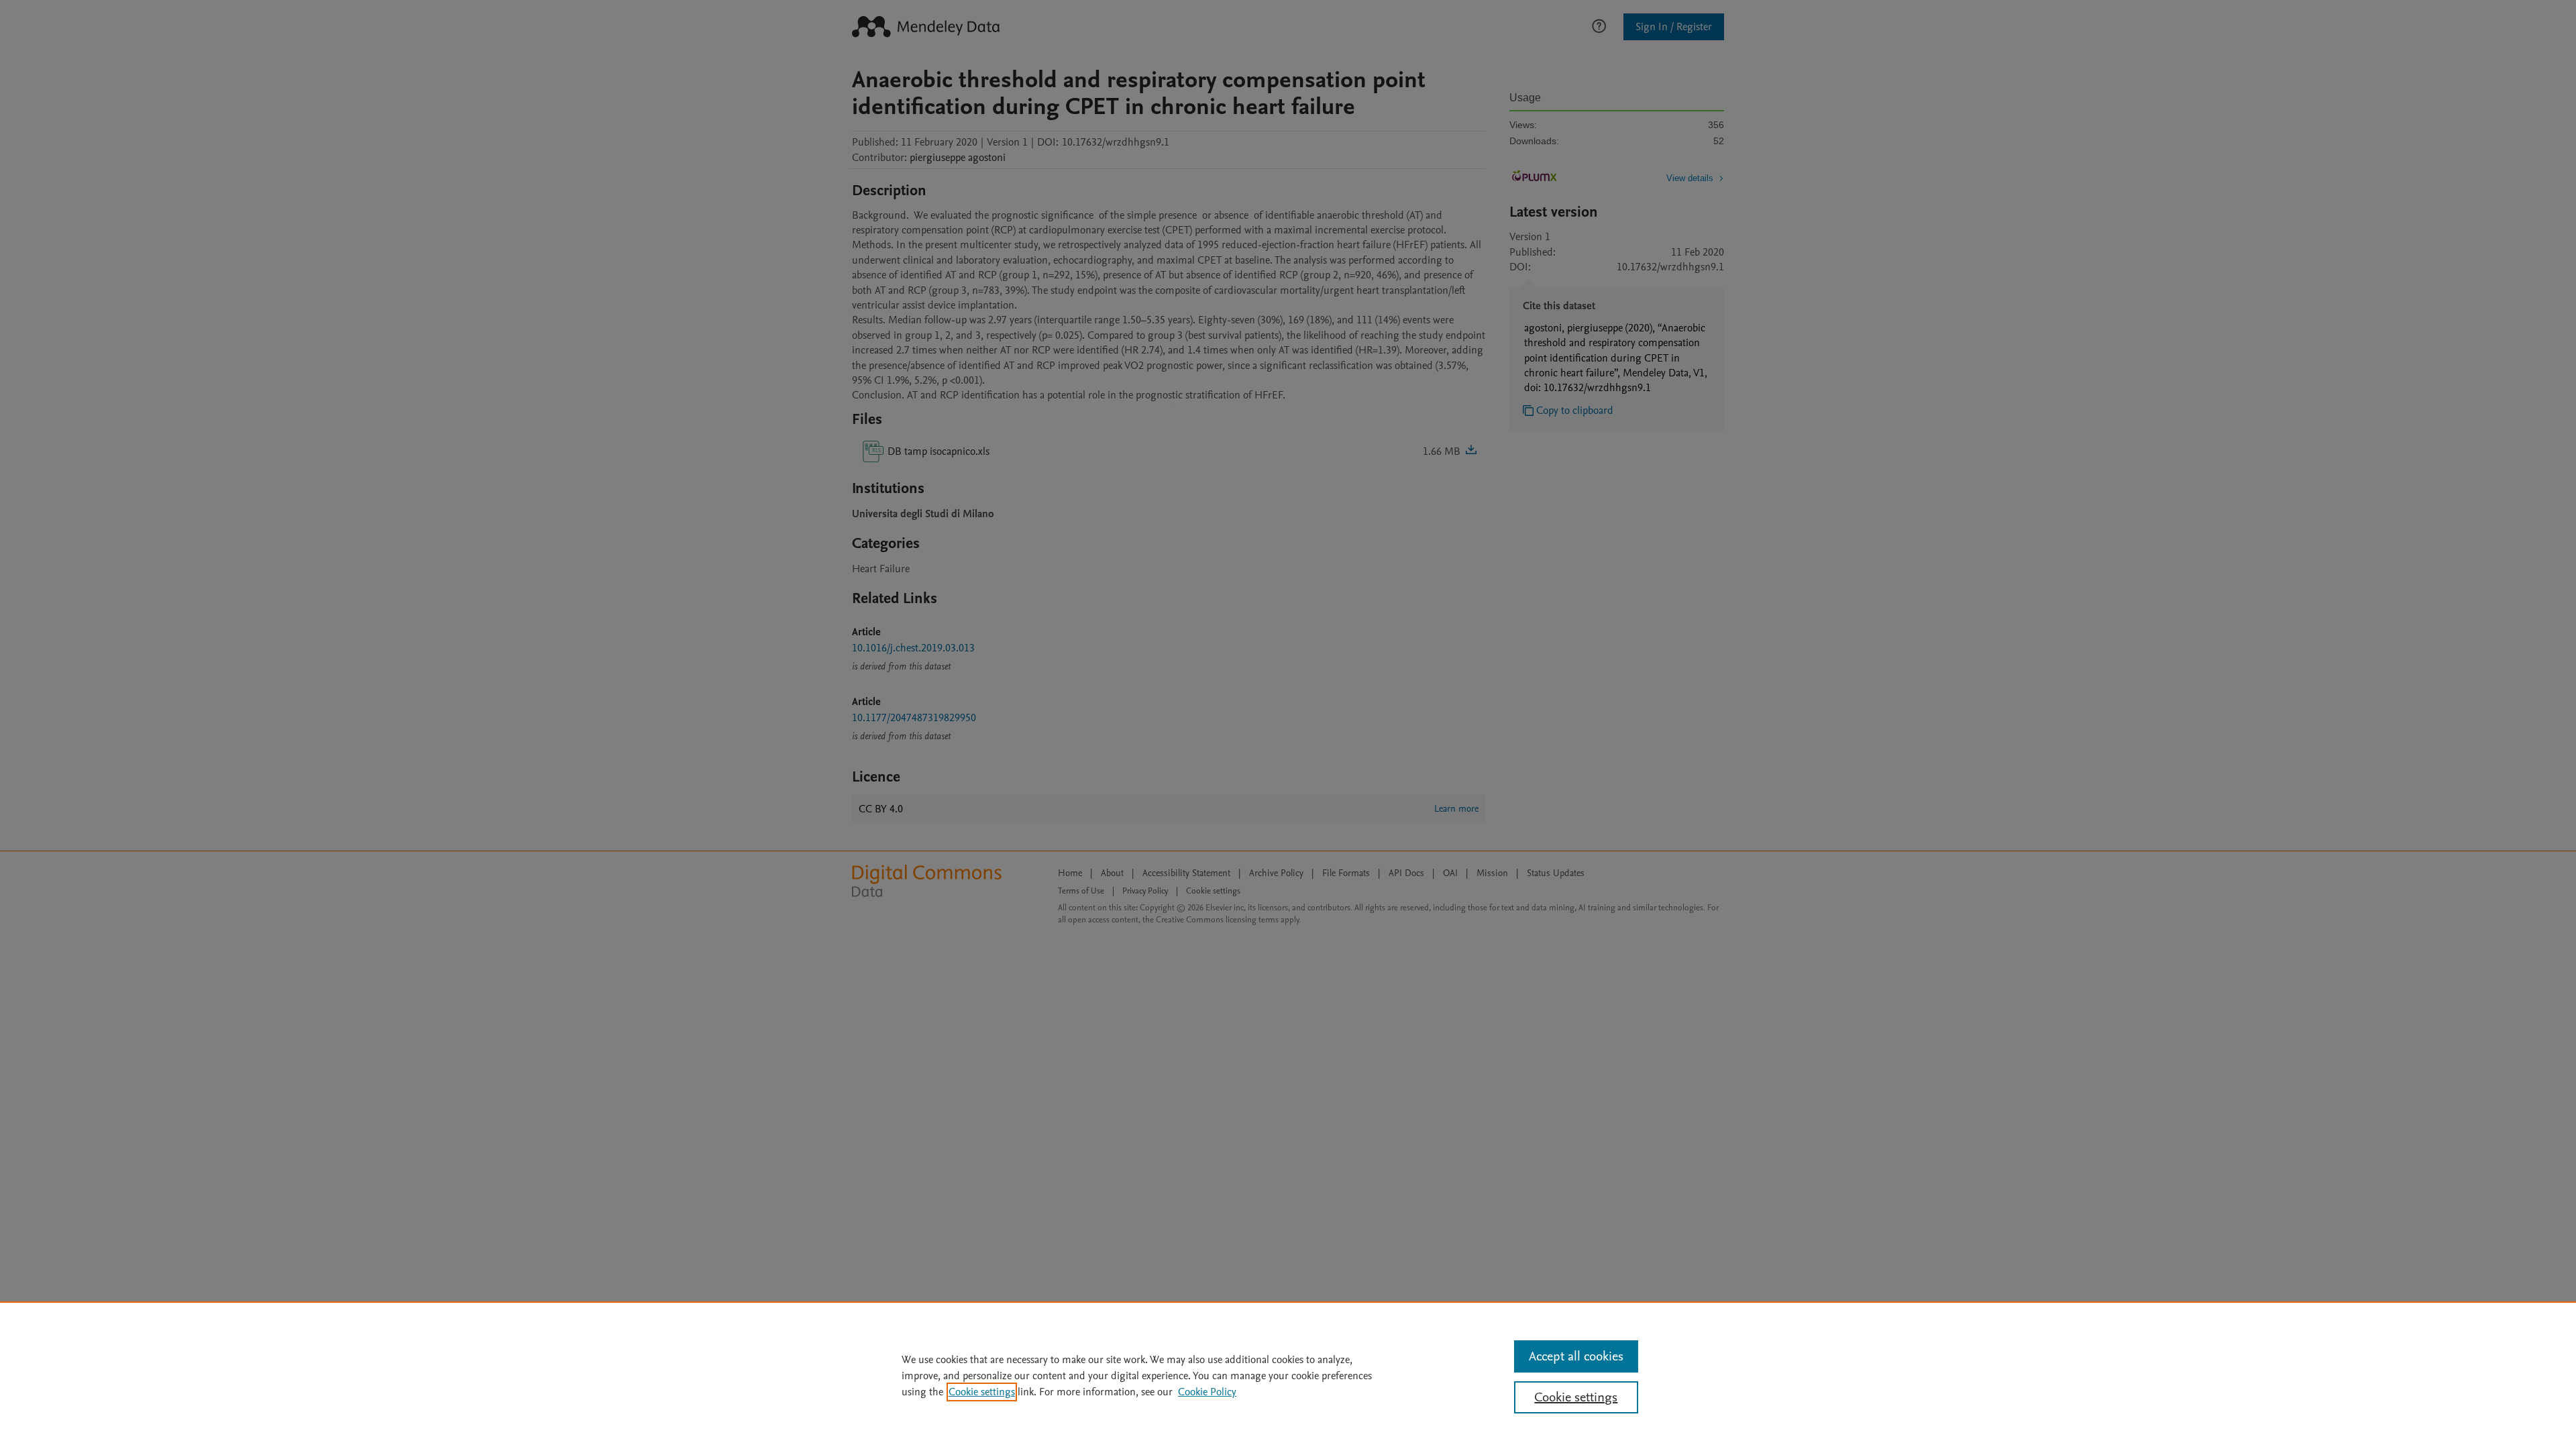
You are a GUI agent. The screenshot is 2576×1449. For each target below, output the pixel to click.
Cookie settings (982, 1392)
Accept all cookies (1576, 1356)
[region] (1288, 1375)
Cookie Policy (1207, 1392)
